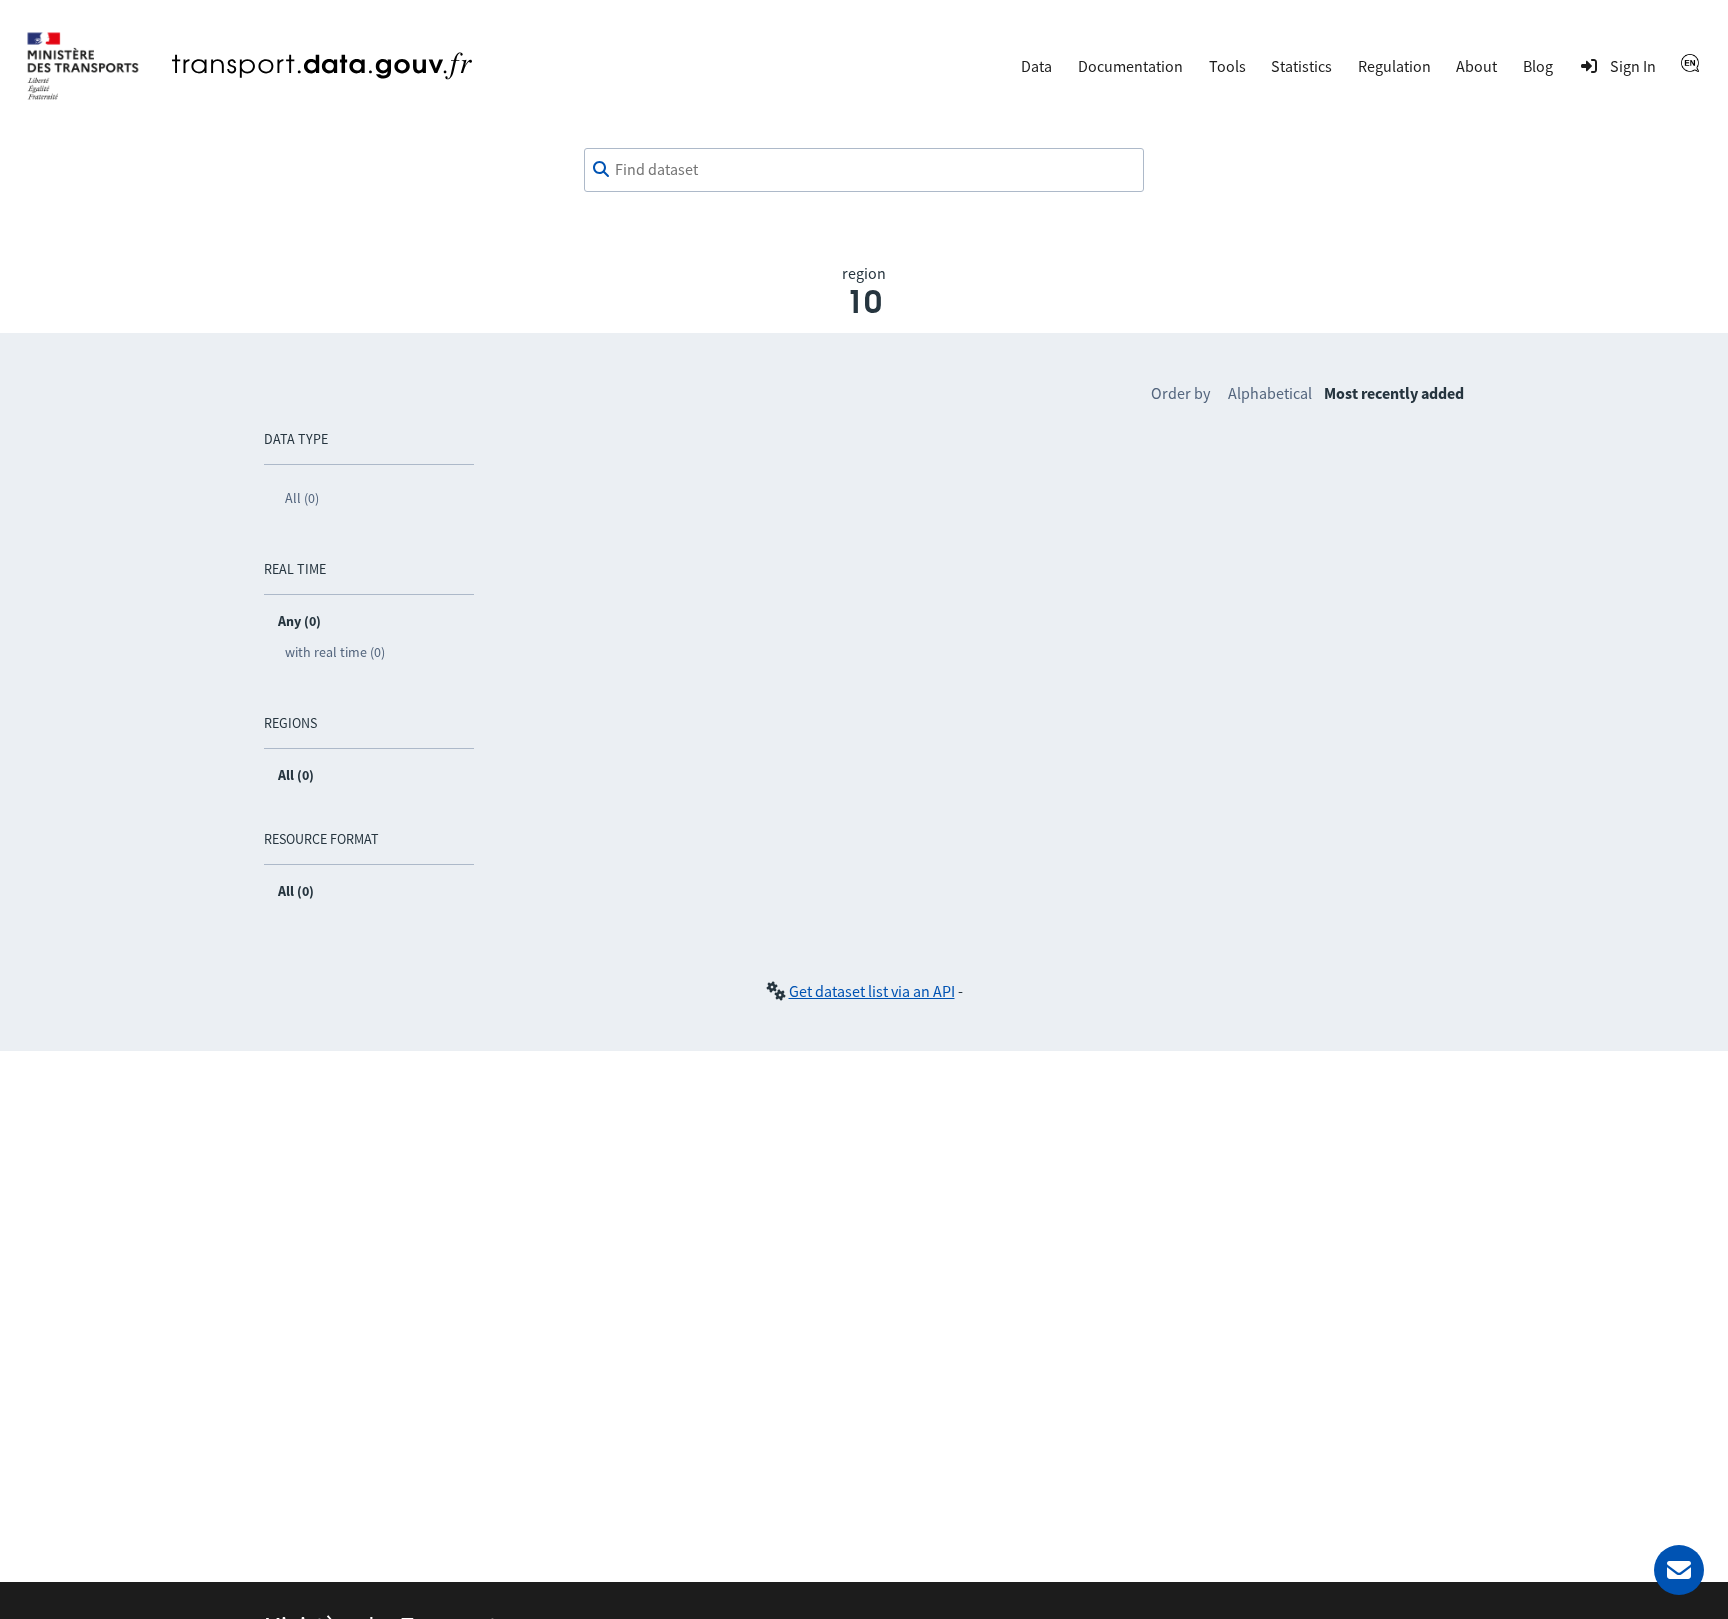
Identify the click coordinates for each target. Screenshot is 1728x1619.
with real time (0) (335, 652)
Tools (1227, 66)
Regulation (1394, 66)
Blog (1538, 66)
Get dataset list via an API (872, 991)
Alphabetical (1270, 393)
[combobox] (864, 170)
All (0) (302, 498)
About (1476, 66)
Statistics (1301, 66)
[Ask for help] (1679, 1570)
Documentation (1130, 66)
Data (1036, 66)
